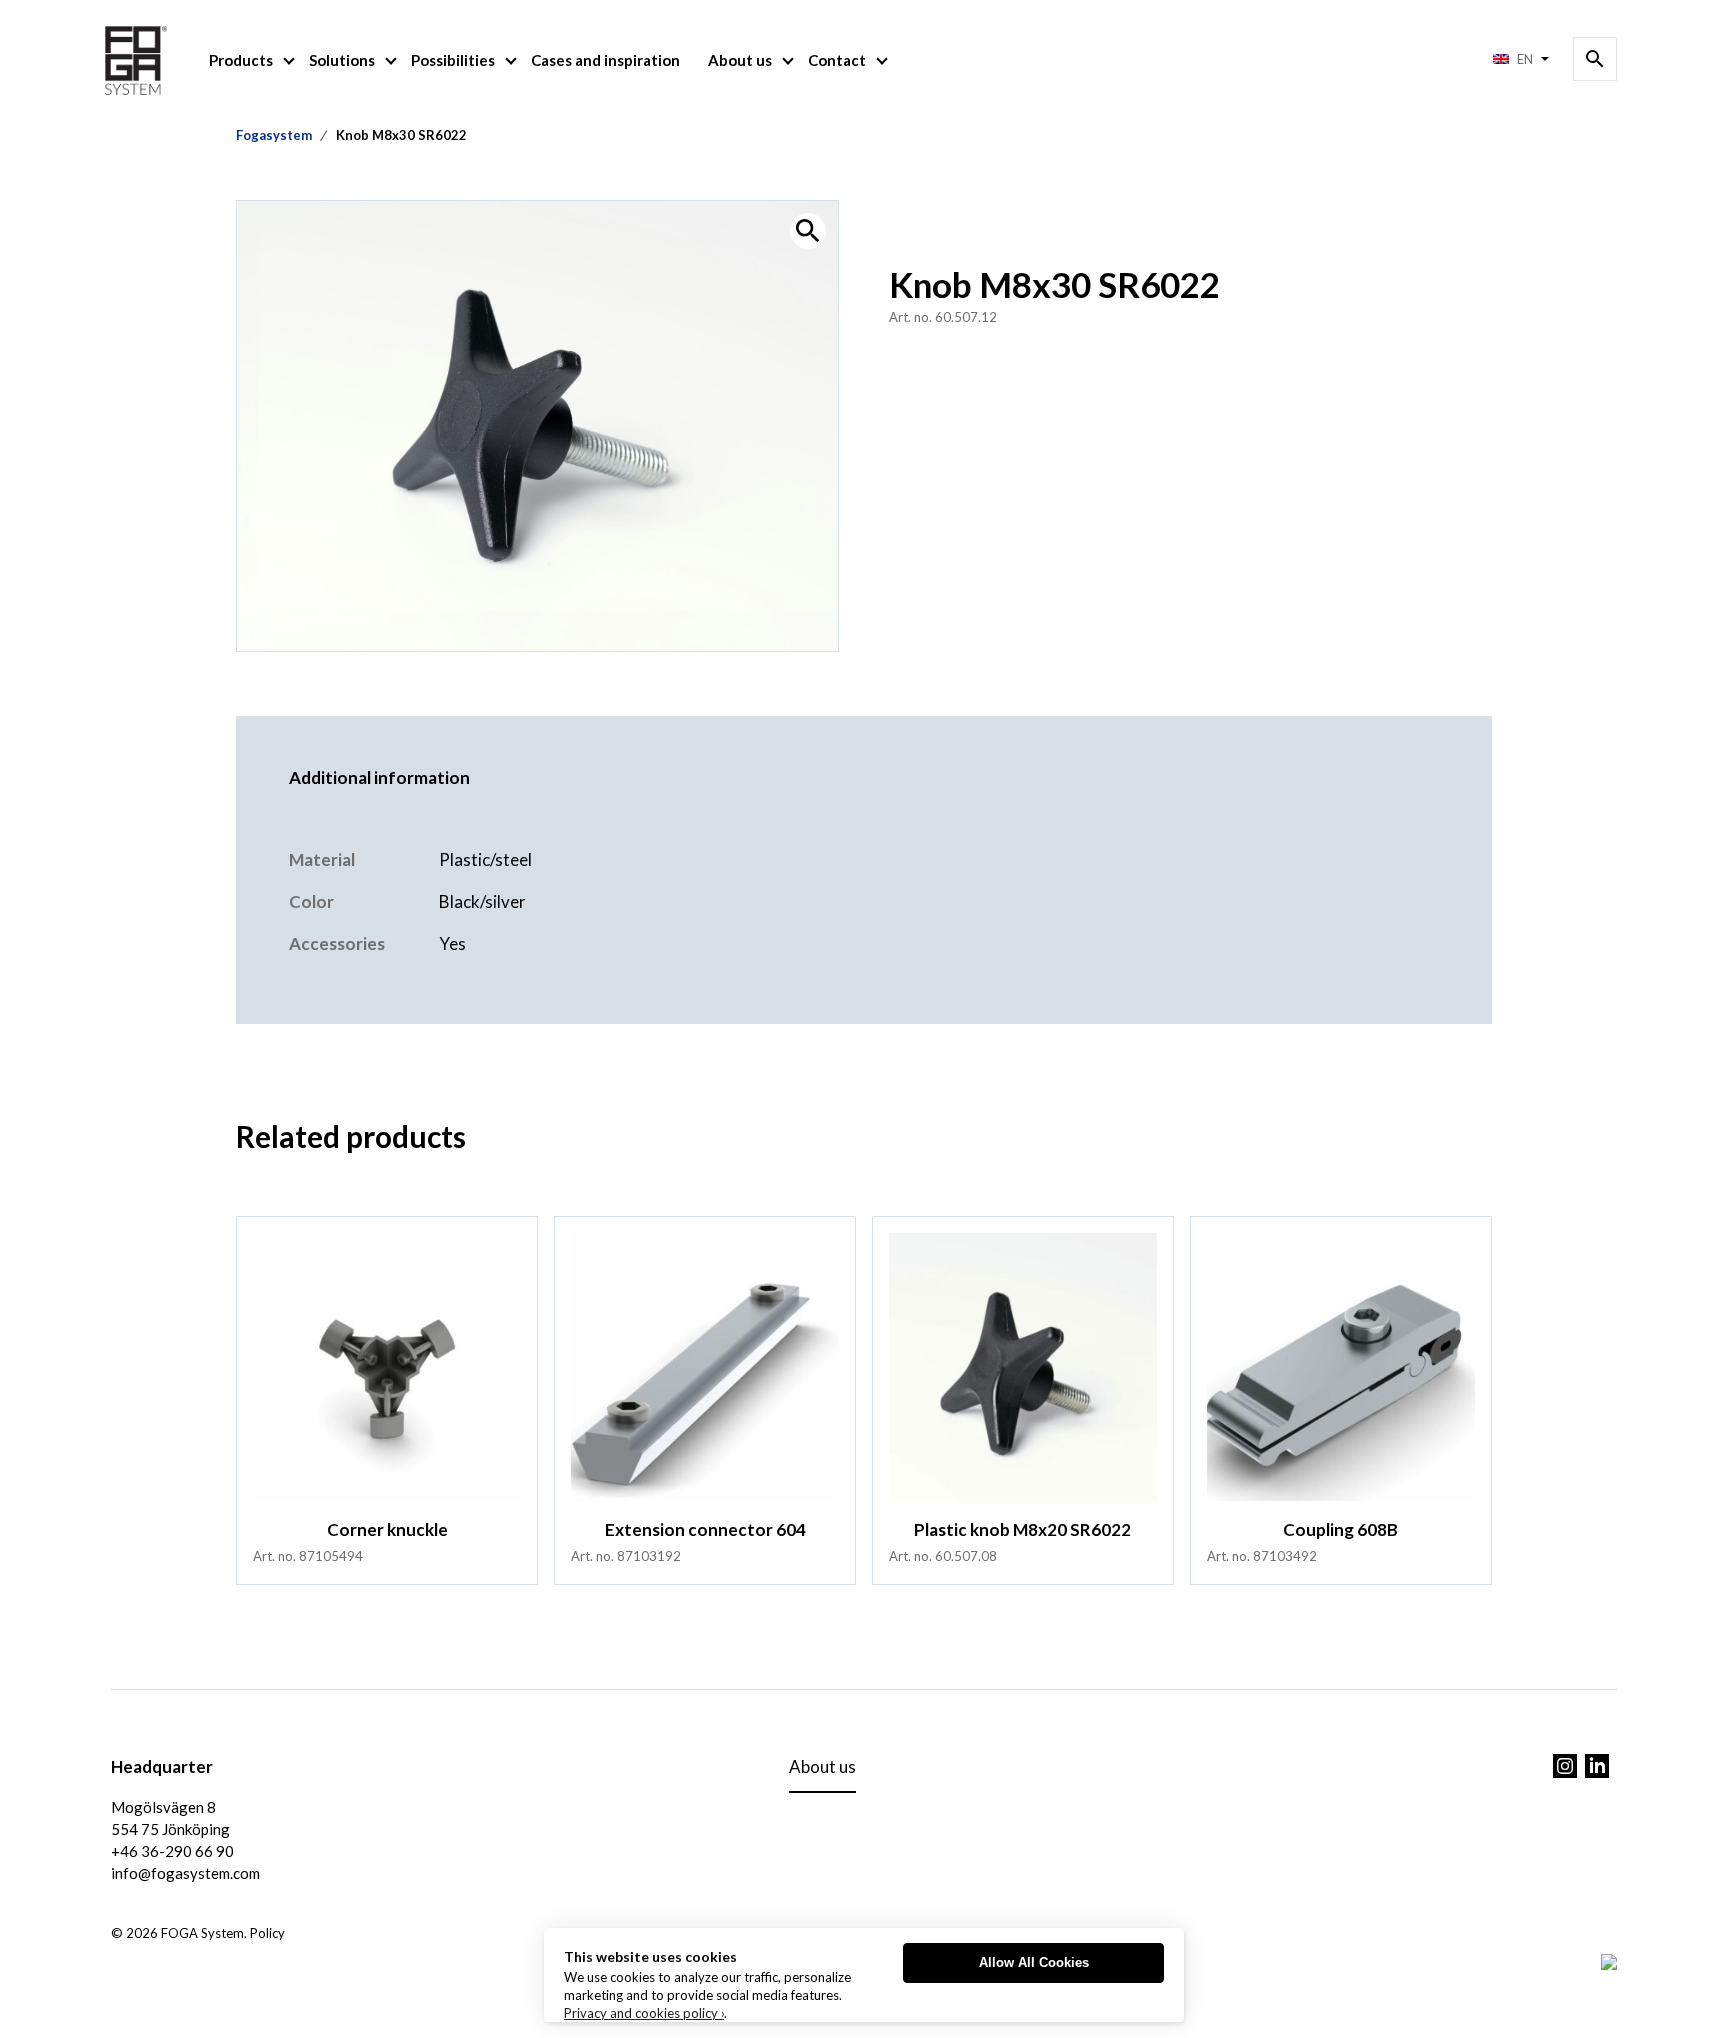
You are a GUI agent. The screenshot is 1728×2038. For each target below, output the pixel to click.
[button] (808, 231)
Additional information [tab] (379, 777)
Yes (452, 943)
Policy (267, 1933)
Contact (837, 60)
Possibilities (453, 60)
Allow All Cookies (1034, 1962)
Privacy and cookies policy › (644, 2013)
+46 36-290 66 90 (172, 1851)
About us (740, 60)
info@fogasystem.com (185, 1873)
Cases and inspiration (605, 60)
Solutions (342, 60)
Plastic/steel (485, 859)
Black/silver (482, 901)
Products (241, 60)
